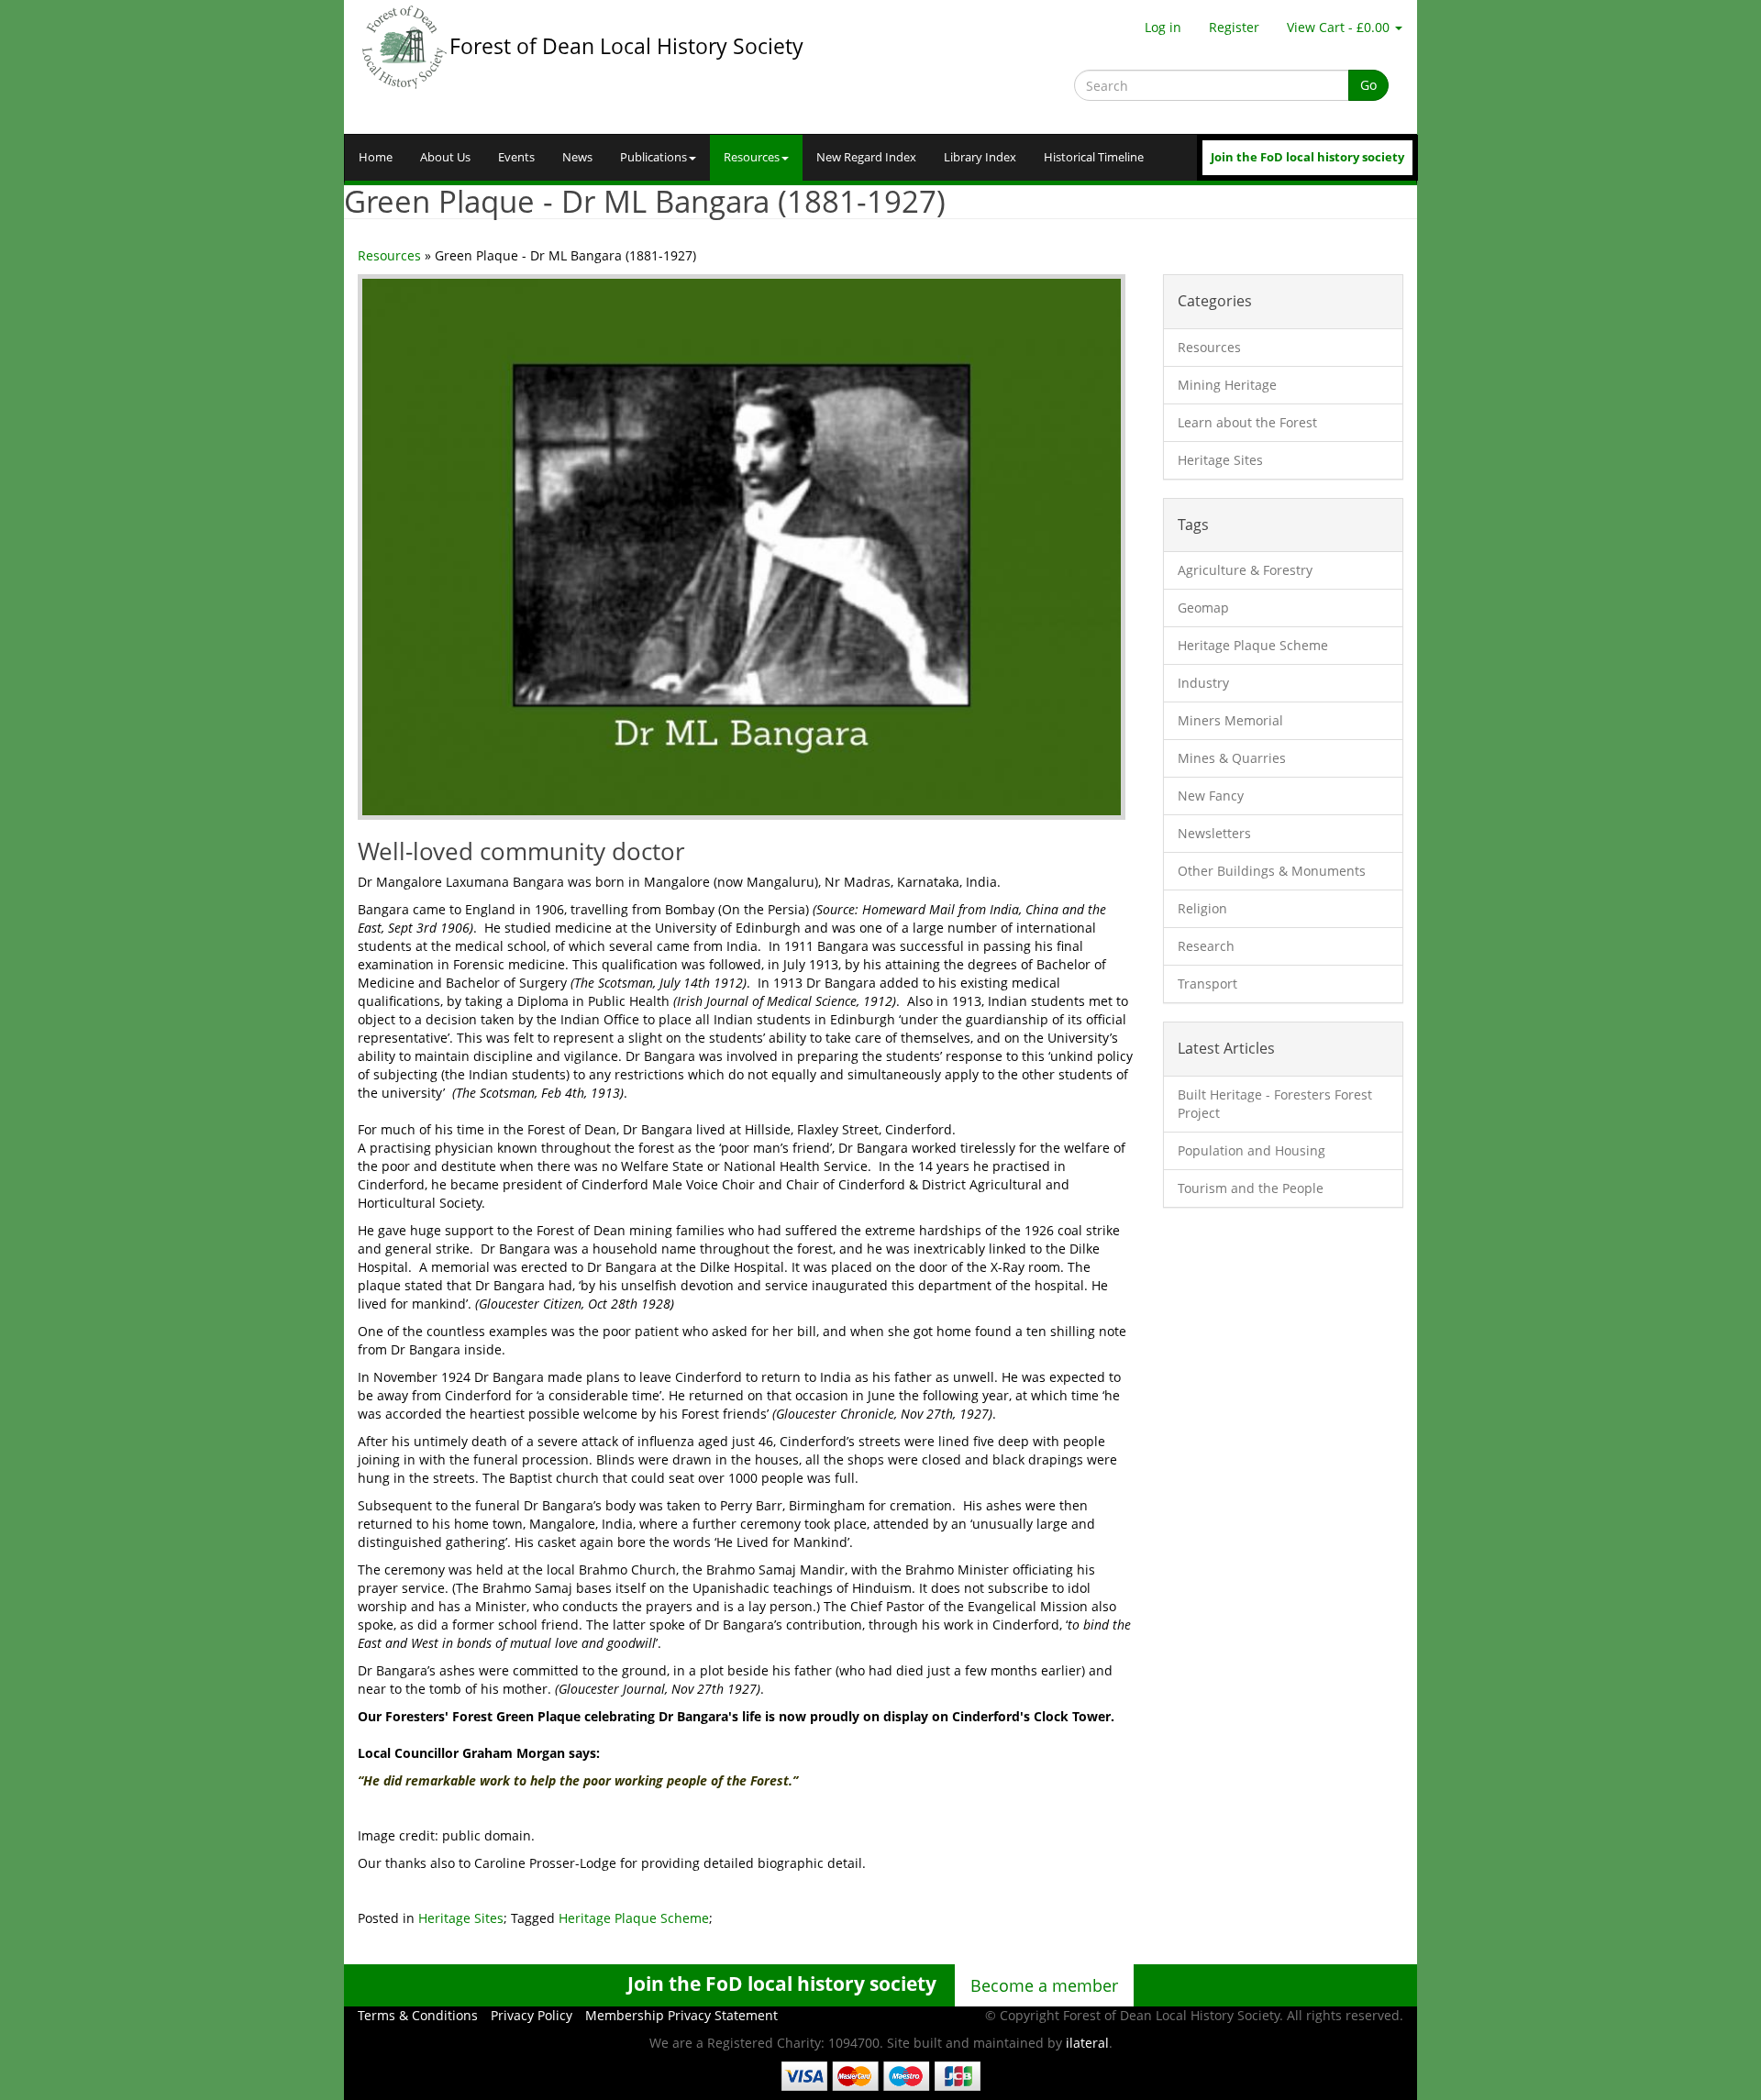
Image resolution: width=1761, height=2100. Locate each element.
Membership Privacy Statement (681, 2015)
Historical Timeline (1094, 157)
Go (1368, 85)
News (577, 157)
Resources (752, 157)
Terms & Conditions (418, 2015)
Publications (653, 157)
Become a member (1044, 1985)
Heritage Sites (461, 1918)
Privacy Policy (532, 2015)
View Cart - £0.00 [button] (1340, 27)
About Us (445, 157)
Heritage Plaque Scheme (634, 1918)
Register (1234, 27)
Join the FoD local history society (1307, 157)
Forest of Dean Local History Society (626, 46)
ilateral (1087, 2043)
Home (376, 157)
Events (516, 157)
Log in (1163, 27)
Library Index (980, 157)
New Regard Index (866, 157)
